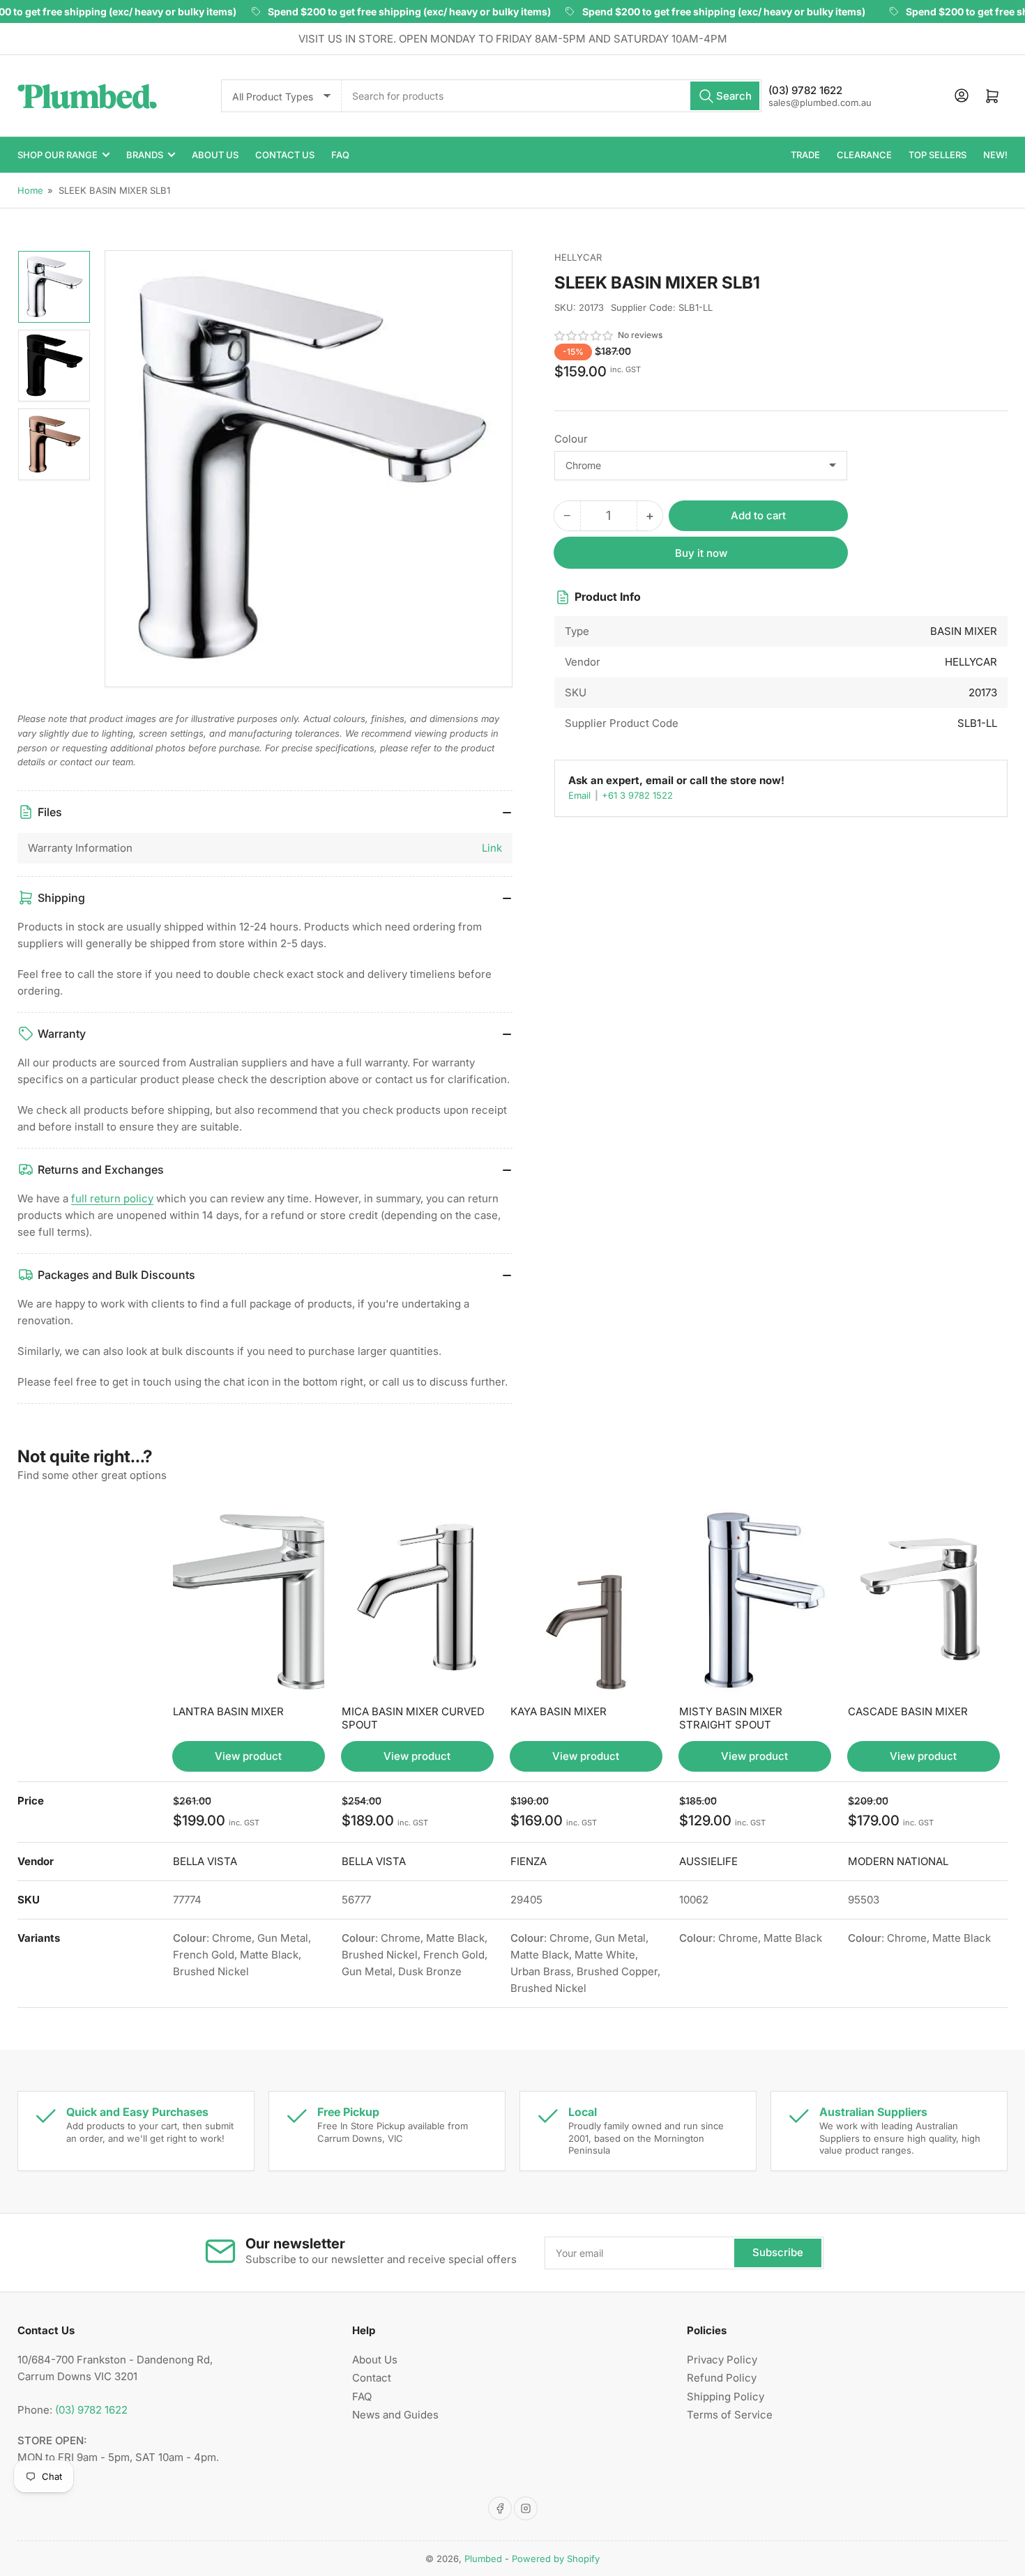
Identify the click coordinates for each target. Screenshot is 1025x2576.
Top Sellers (937, 155)
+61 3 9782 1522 (637, 795)
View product (248, 1756)
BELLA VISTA (205, 1861)
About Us (215, 155)
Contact (372, 2378)
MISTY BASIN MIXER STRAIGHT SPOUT (731, 1718)
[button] (584, 336)
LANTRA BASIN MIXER (228, 1711)
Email (581, 795)
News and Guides (395, 2415)
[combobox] (552, 96)
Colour (571, 439)
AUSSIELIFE (708, 1861)
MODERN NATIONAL (898, 1861)
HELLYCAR (578, 257)
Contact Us (285, 155)
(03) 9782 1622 (91, 2410)
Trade (805, 155)
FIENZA (529, 1861)
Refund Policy (722, 2378)
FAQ (340, 155)
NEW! (995, 155)
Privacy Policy (722, 2360)
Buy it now (701, 553)
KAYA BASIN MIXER (559, 1711)
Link (492, 848)
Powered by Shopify (556, 2559)
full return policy (112, 1198)
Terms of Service (730, 2415)
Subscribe (778, 2252)
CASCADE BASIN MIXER (908, 1711)
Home (30, 190)
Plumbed (483, 2559)
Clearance (864, 155)
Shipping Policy (726, 2397)
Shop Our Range (58, 155)
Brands (145, 155)
